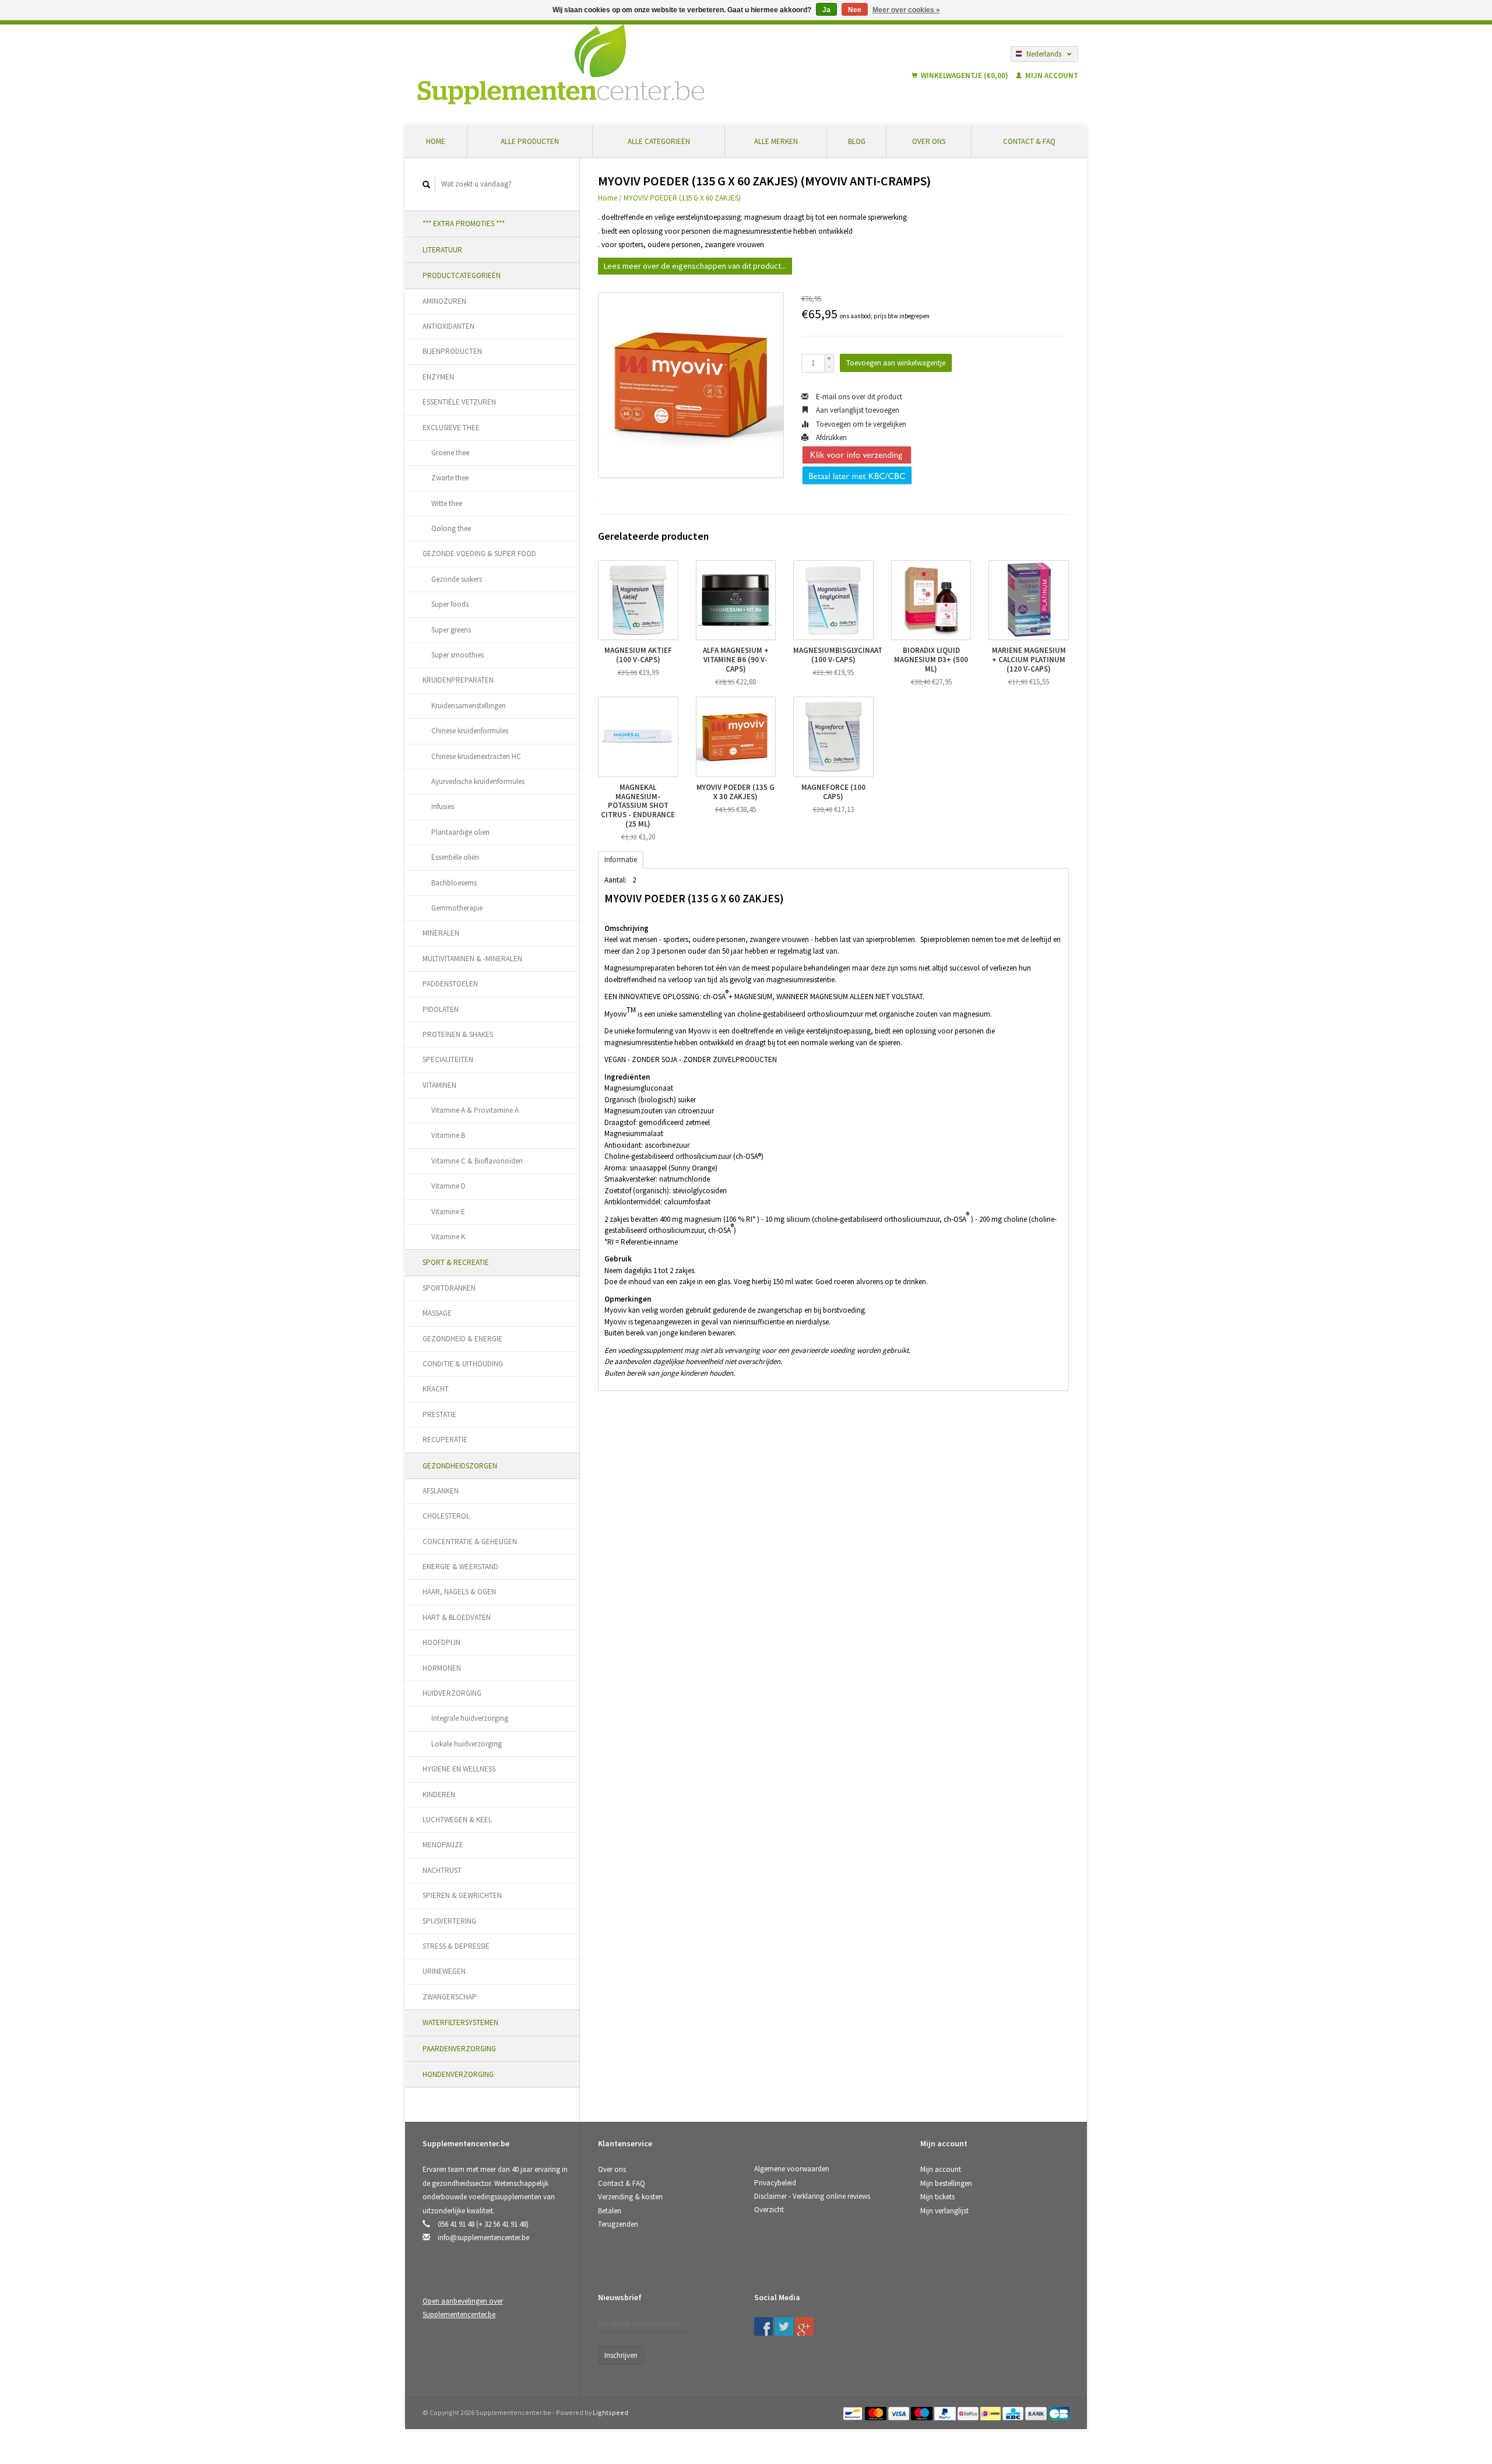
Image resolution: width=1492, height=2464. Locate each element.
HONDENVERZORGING (458, 2074)
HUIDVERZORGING (452, 1693)
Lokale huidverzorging (467, 1744)
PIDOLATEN (441, 1009)
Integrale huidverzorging (470, 1718)
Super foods (450, 604)
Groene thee (450, 453)
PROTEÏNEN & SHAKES (458, 1034)
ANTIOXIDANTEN (448, 326)
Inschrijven (621, 2355)
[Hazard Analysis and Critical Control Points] (924, 2301)
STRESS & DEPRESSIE (456, 1946)
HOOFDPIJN (441, 1642)
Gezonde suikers (457, 579)
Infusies (443, 806)
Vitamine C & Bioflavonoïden (477, 1161)
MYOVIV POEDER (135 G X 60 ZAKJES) (682, 198)
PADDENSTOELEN (450, 984)
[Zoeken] (427, 184)
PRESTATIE (439, 1414)
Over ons (929, 141)
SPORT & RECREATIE (456, 1262)
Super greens (451, 630)
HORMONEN (442, 1668)
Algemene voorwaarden (792, 2169)
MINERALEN (441, 933)
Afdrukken (831, 437)
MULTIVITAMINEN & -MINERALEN (472, 959)
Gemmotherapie (457, 908)
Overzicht (769, 2210)
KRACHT (436, 1389)
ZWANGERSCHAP (450, 1997)
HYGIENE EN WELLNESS (459, 1769)
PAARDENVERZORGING (459, 2049)
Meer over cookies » (906, 10)
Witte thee (447, 503)
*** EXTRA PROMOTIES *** (464, 224)
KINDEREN (439, 1795)
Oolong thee (451, 528)
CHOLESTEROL (446, 1516)
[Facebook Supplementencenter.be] (763, 2326)
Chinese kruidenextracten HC (476, 756)
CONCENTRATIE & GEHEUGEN (470, 1542)
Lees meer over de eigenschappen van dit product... (695, 266)
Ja (826, 10)
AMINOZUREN (444, 301)
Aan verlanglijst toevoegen (857, 410)
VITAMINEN (439, 1085)
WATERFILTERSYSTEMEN (460, 2022)
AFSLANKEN (441, 1491)
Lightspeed (610, 2412)
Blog (857, 141)
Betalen (610, 2211)
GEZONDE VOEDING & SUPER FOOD (479, 553)
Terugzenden (618, 2224)
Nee (855, 10)
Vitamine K (448, 1237)
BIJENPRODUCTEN (452, 351)
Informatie (621, 860)
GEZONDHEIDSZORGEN (460, 1466)
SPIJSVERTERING (449, 1921)
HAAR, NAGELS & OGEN (459, 1592)
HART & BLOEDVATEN (457, 1617)
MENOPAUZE (443, 1845)
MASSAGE (437, 1313)
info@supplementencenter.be (483, 2238)
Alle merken (776, 141)
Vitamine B (448, 1135)
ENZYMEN (438, 377)
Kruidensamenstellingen (469, 706)
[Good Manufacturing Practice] (921, 2301)
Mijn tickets (937, 2197)
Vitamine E (448, 1212)
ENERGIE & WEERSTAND (460, 1567)
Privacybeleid (775, 2183)
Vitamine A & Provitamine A (475, 1110)
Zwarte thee (450, 478)
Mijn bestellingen (946, 2183)
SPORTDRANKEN (449, 1288)
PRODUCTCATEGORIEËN (462, 275)
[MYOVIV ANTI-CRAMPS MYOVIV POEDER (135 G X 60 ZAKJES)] (691, 385)
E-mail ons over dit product (858, 397)
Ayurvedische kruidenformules (478, 781)
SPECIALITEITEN (448, 1059)
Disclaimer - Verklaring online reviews (812, 2196)
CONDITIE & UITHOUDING (463, 1364)
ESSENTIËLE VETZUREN (459, 402)
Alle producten (530, 141)
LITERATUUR (442, 250)
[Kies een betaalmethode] (854, 2412)
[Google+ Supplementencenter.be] (804, 2326)
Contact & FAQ (1029, 141)
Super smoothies (458, 655)
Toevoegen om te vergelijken (860, 424)
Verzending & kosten (630, 2197)
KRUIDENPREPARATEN (458, 680)
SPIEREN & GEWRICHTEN (462, 1895)
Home (436, 141)
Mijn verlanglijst (944, 2211)
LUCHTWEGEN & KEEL (457, 1820)
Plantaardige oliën (460, 832)
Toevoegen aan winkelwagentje (896, 363)
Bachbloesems (454, 883)
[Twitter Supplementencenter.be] (784, 2326)
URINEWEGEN (444, 1971)
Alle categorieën (659, 141)
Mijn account (1051, 75)
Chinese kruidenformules (470, 731)
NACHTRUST (442, 1870)
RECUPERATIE (445, 1440)
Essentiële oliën (455, 857)
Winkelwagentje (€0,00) (965, 75)
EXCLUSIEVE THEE (451, 428)
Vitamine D (448, 1186)
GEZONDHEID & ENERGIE (462, 1339)
